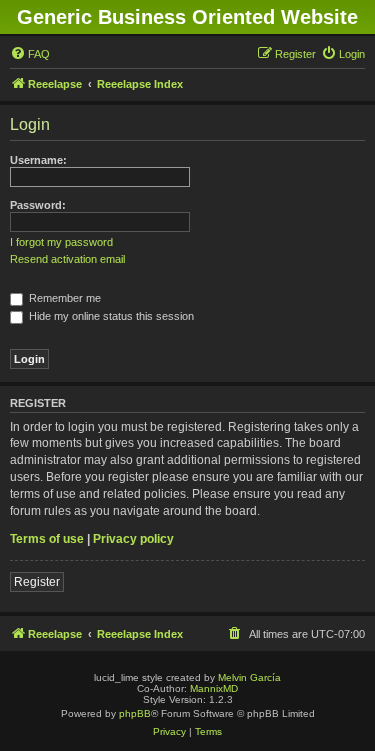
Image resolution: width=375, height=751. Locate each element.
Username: (38, 160)
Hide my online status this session (110, 316)
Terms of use (47, 539)
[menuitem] (30, 54)
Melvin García (249, 677)
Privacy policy (133, 539)
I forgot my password (61, 242)
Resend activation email (67, 259)
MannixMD (214, 688)
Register (37, 582)
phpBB (135, 713)
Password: (38, 205)
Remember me (63, 298)
